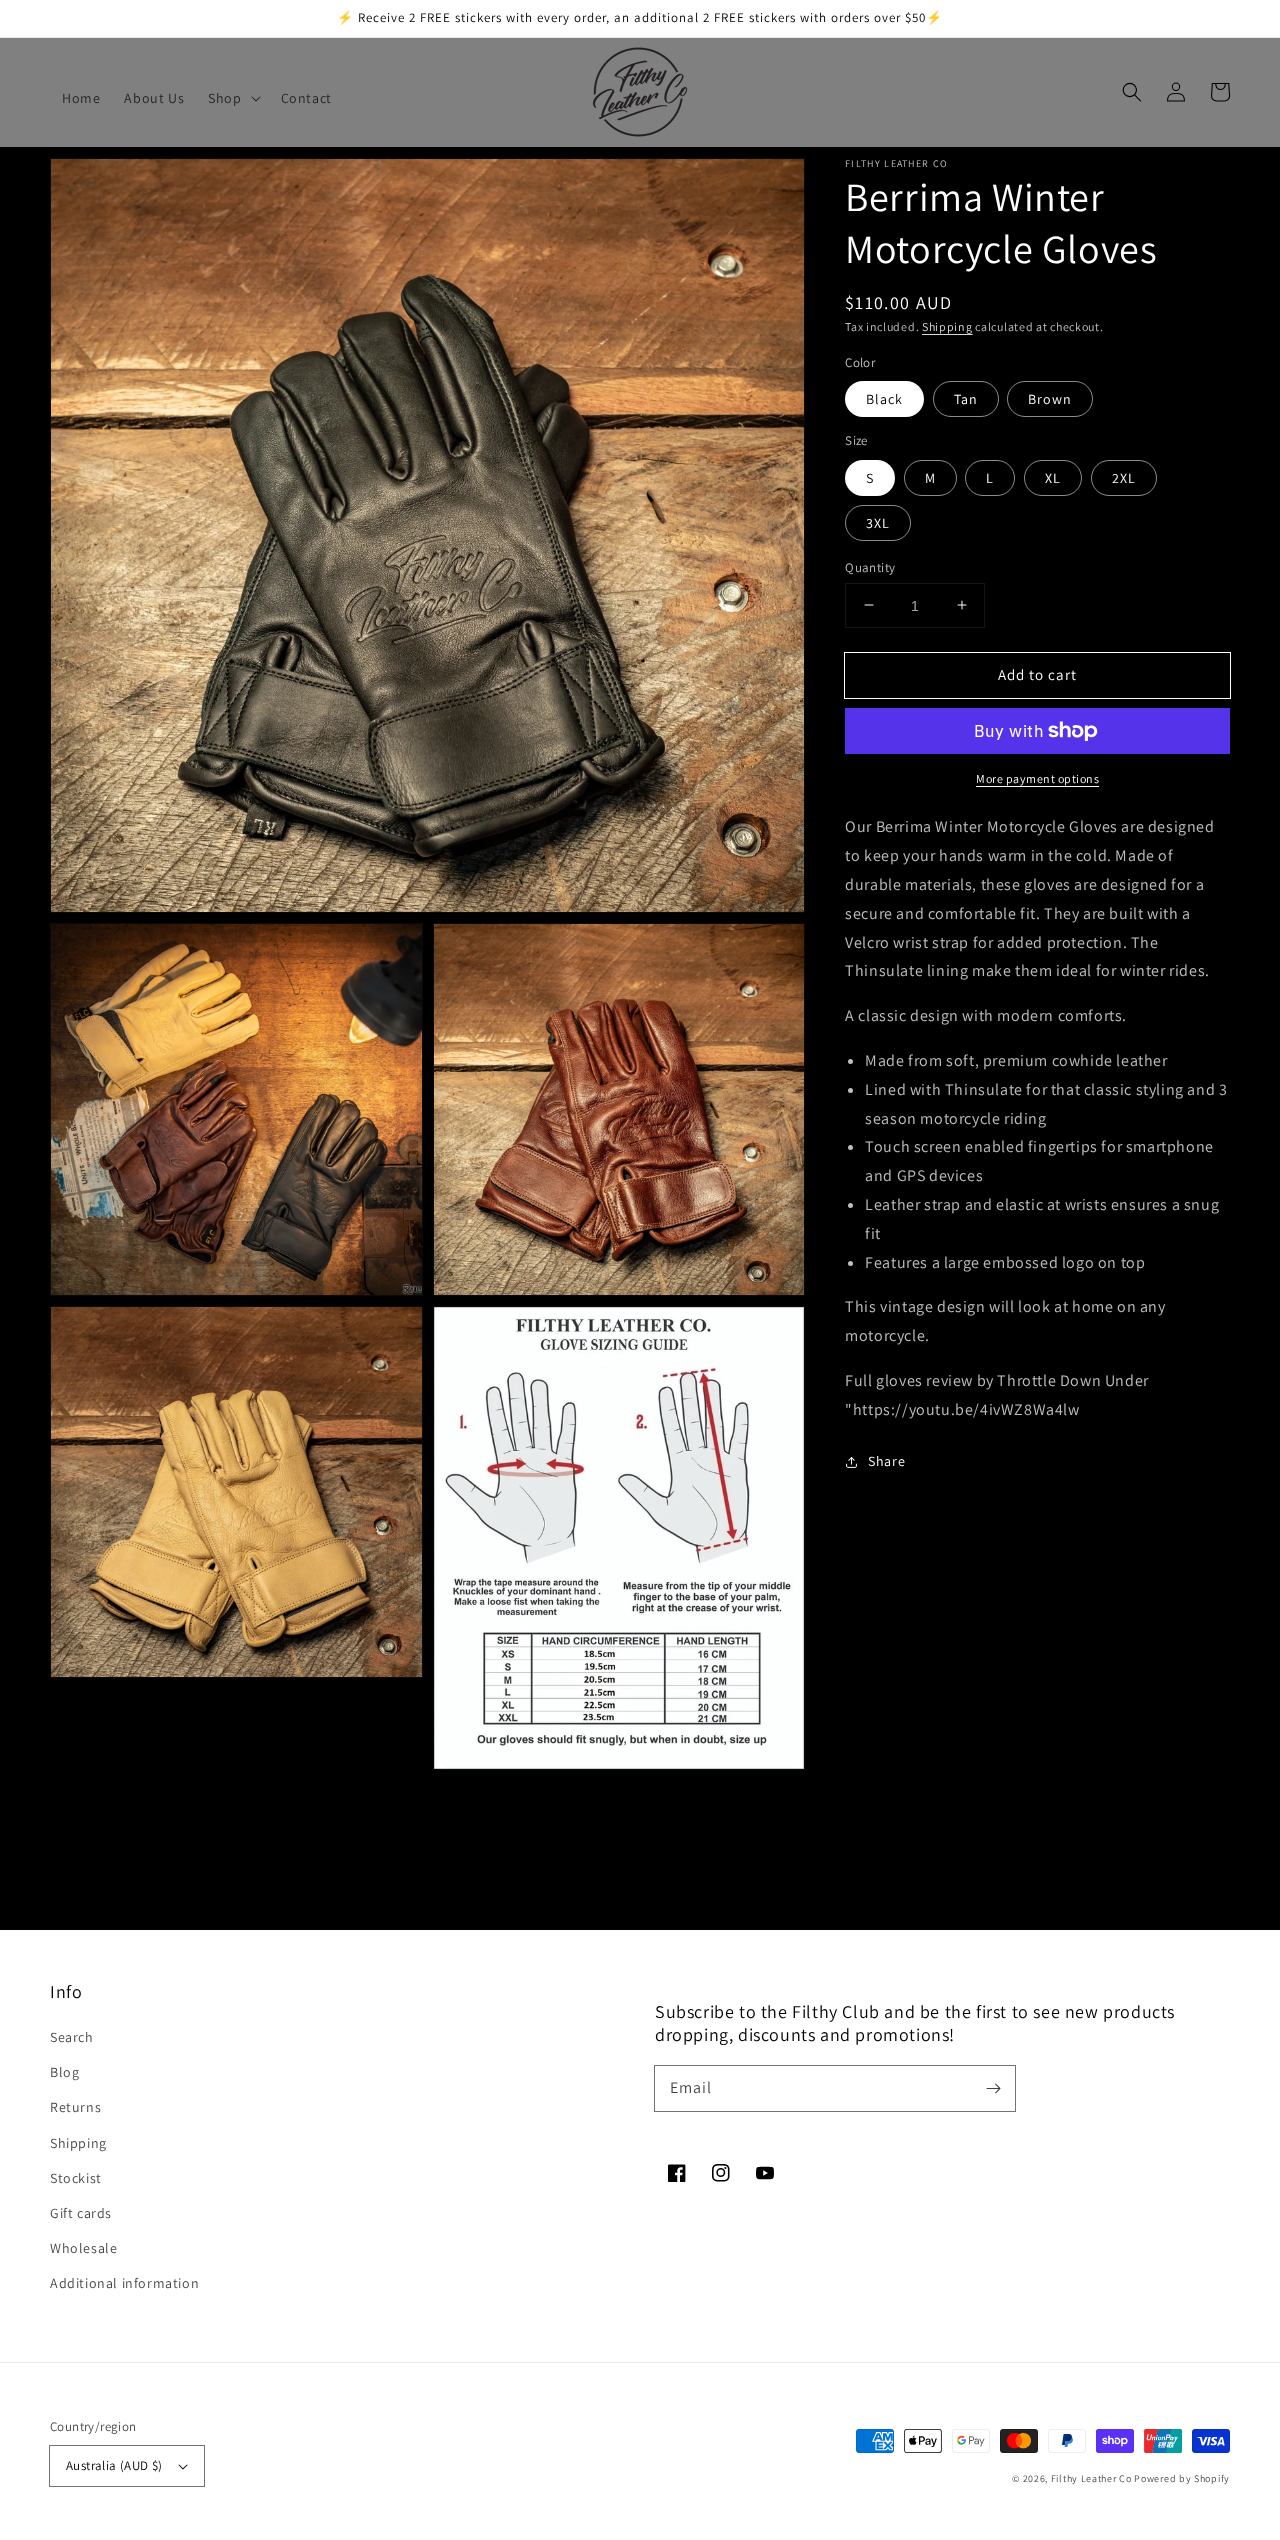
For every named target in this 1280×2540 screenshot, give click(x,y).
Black (884, 399)
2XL (1124, 477)
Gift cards (81, 2213)
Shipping (947, 326)
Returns (75, 2107)
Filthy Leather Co (1091, 2478)
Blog (64, 2072)
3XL (878, 522)
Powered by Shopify (1182, 2478)
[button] (232, 98)
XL (1053, 477)
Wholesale (83, 2248)
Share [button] (886, 1461)
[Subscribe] (993, 2088)
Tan (966, 399)
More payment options (1037, 778)
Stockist (76, 2178)
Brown (1050, 399)
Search (72, 2037)
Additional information (124, 2283)
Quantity (870, 566)
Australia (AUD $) (114, 2465)
